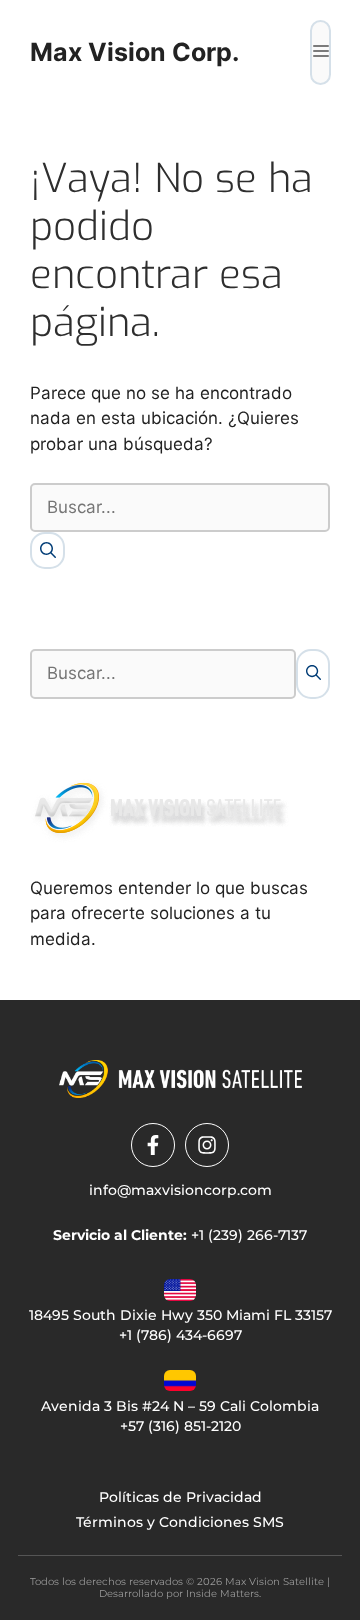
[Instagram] (207, 1145)
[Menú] (320, 52)
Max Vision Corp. (134, 52)
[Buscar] (47, 550)
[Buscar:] (180, 507)
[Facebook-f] (153, 1145)
